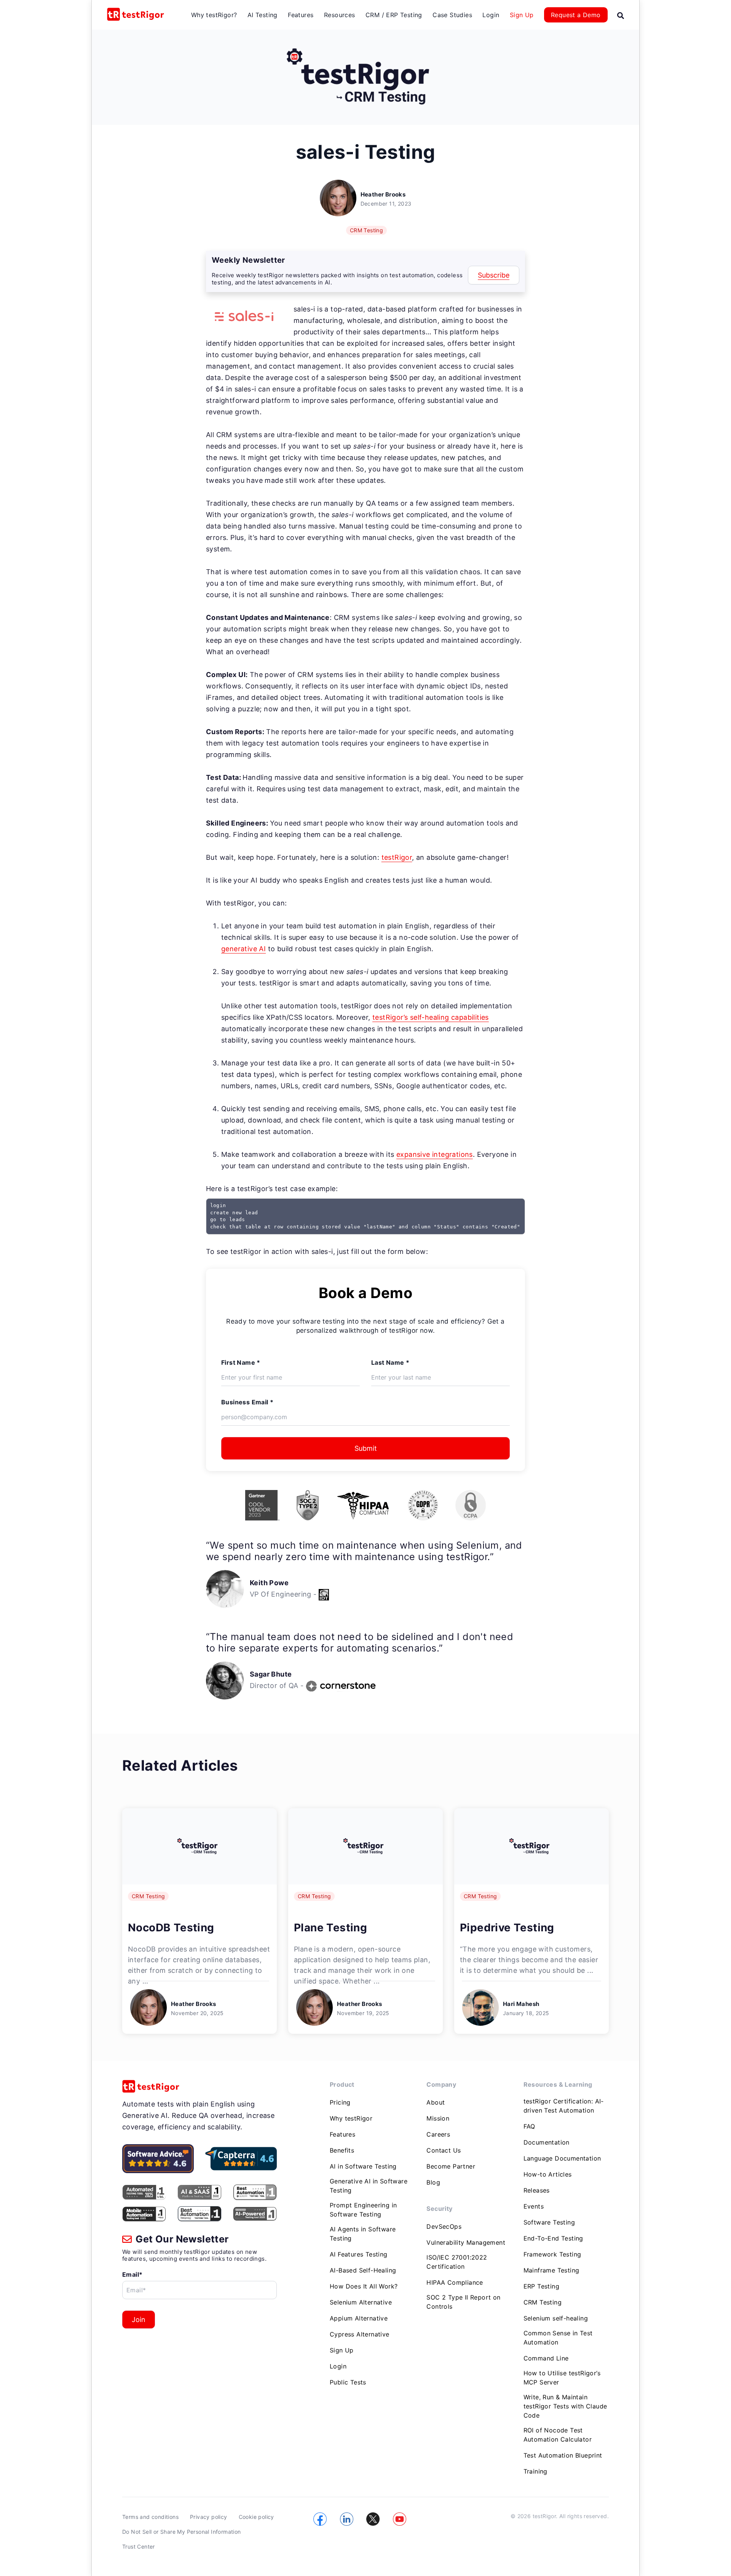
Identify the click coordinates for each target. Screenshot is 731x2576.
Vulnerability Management (466, 2242)
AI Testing (263, 15)
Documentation (547, 2142)
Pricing (340, 2102)
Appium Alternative (359, 2318)
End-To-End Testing (553, 2238)
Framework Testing (552, 2254)
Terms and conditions (150, 2517)
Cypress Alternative (360, 2334)
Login (491, 15)
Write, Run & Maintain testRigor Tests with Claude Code (565, 2406)
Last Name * (390, 1362)
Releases (537, 2190)
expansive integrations (435, 1154)
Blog (433, 2182)
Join (139, 2320)
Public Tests (348, 2382)
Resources (340, 15)
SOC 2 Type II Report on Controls (463, 2302)
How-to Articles (548, 2174)
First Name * (241, 1362)
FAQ (529, 2126)
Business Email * (247, 1402)
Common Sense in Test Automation (558, 2338)
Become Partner (451, 2166)
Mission (438, 2118)
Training (535, 2471)
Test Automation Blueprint (563, 2455)
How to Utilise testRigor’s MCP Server (562, 2378)
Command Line (546, 2358)
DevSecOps (444, 2226)
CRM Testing (366, 230)
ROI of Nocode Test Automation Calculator (558, 2435)
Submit (366, 1448)
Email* (132, 2274)
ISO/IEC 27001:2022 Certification (457, 2262)
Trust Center (139, 2546)
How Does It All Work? (364, 2286)
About (436, 2102)
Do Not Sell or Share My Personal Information (182, 2532)
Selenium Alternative (361, 2302)
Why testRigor (351, 2118)
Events (534, 2206)
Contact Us (444, 2150)
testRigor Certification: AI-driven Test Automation (564, 2106)
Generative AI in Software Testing (369, 2186)
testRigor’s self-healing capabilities (431, 1017)
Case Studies (452, 15)
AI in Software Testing (363, 2166)
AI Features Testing (359, 2254)
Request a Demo (576, 15)
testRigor (397, 857)
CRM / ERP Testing (394, 15)
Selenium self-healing (556, 2318)
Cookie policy (256, 2517)
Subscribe (494, 275)
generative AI (243, 949)
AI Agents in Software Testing (363, 2234)
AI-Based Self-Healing (363, 2270)
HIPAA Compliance (455, 2282)
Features (301, 15)
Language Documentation (562, 2158)
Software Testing (549, 2222)
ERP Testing (541, 2286)
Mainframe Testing (551, 2270)
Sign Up (522, 15)
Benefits (342, 2150)
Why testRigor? (214, 15)
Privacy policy (209, 2517)
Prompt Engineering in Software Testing (363, 2210)
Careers (438, 2134)
